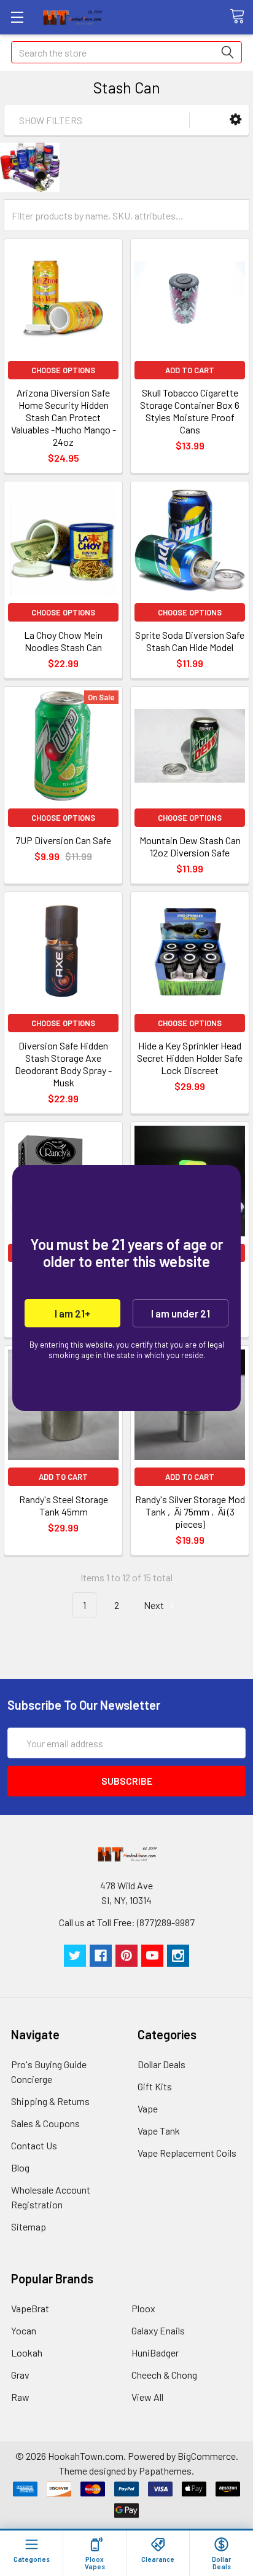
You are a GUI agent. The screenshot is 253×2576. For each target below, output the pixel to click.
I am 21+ (72, 1313)
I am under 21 (181, 1313)
